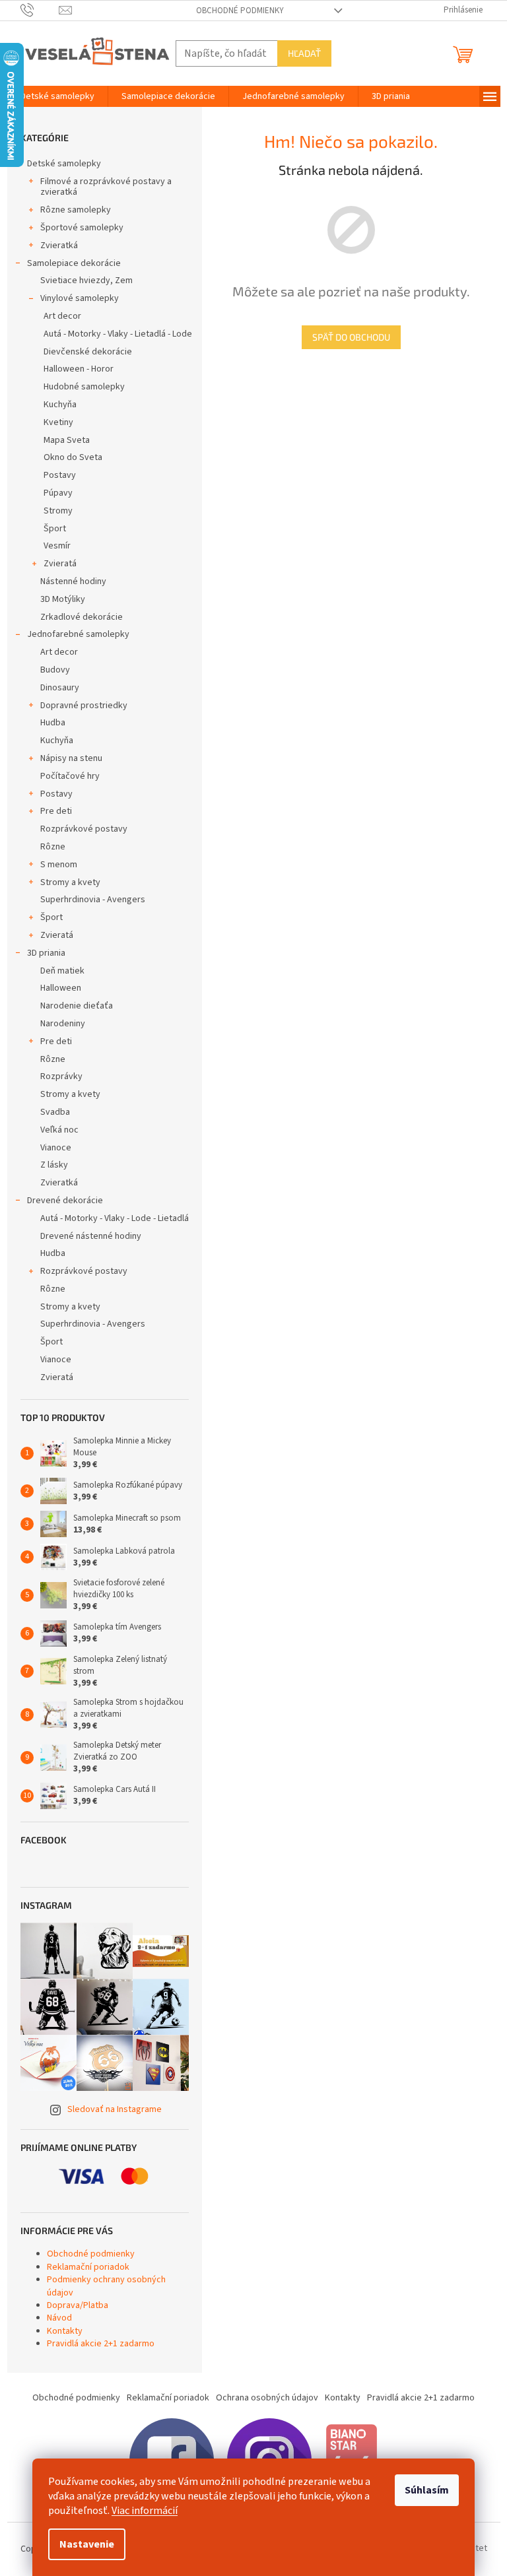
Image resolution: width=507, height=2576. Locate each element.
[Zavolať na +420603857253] (40, 10)
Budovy (55, 670)
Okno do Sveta (73, 457)
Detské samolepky (64, 164)
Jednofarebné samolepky (78, 634)
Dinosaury (60, 688)
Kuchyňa (60, 405)
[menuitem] (57, 96)
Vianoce (56, 1148)
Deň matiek (62, 971)
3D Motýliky (63, 599)
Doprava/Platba (78, 2305)
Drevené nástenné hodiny (91, 1236)
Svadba (55, 1112)
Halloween (61, 988)
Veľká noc (59, 1130)
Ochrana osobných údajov (267, 2398)
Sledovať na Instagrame (115, 2109)
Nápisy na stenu (71, 758)
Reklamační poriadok (88, 2267)
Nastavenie (87, 2544)
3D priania (46, 953)
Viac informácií (145, 2511)
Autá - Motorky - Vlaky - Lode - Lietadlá (115, 1218)
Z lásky (54, 1165)
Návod (59, 2318)
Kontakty (65, 2331)
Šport (55, 529)
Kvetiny (58, 422)
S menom (59, 865)
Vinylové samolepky (80, 298)
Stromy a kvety (70, 882)
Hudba (53, 723)
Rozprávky (61, 1076)
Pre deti (56, 811)
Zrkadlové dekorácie (82, 617)
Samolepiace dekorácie (74, 263)
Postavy (60, 475)
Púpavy (58, 493)
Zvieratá (60, 564)
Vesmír (57, 546)
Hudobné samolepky (84, 387)
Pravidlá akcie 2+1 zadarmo (101, 2344)
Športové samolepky (82, 228)
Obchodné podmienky (240, 11)
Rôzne (53, 847)
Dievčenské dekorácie (88, 352)
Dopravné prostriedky (84, 706)
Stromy (58, 511)
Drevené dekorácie (65, 1201)
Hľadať (304, 53)
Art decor (62, 316)
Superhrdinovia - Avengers (93, 900)
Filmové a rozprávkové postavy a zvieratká (106, 187)
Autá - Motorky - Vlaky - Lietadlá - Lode (118, 334)
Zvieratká (59, 246)
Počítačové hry (70, 776)
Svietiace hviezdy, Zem (86, 281)
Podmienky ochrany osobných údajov (106, 2286)
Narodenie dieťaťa (77, 1006)
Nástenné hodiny (73, 581)
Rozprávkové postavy (84, 829)
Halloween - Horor (79, 369)
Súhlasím (427, 2490)
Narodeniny (63, 1024)
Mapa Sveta (67, 440)
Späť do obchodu (351, 337)
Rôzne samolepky (76, 210)
